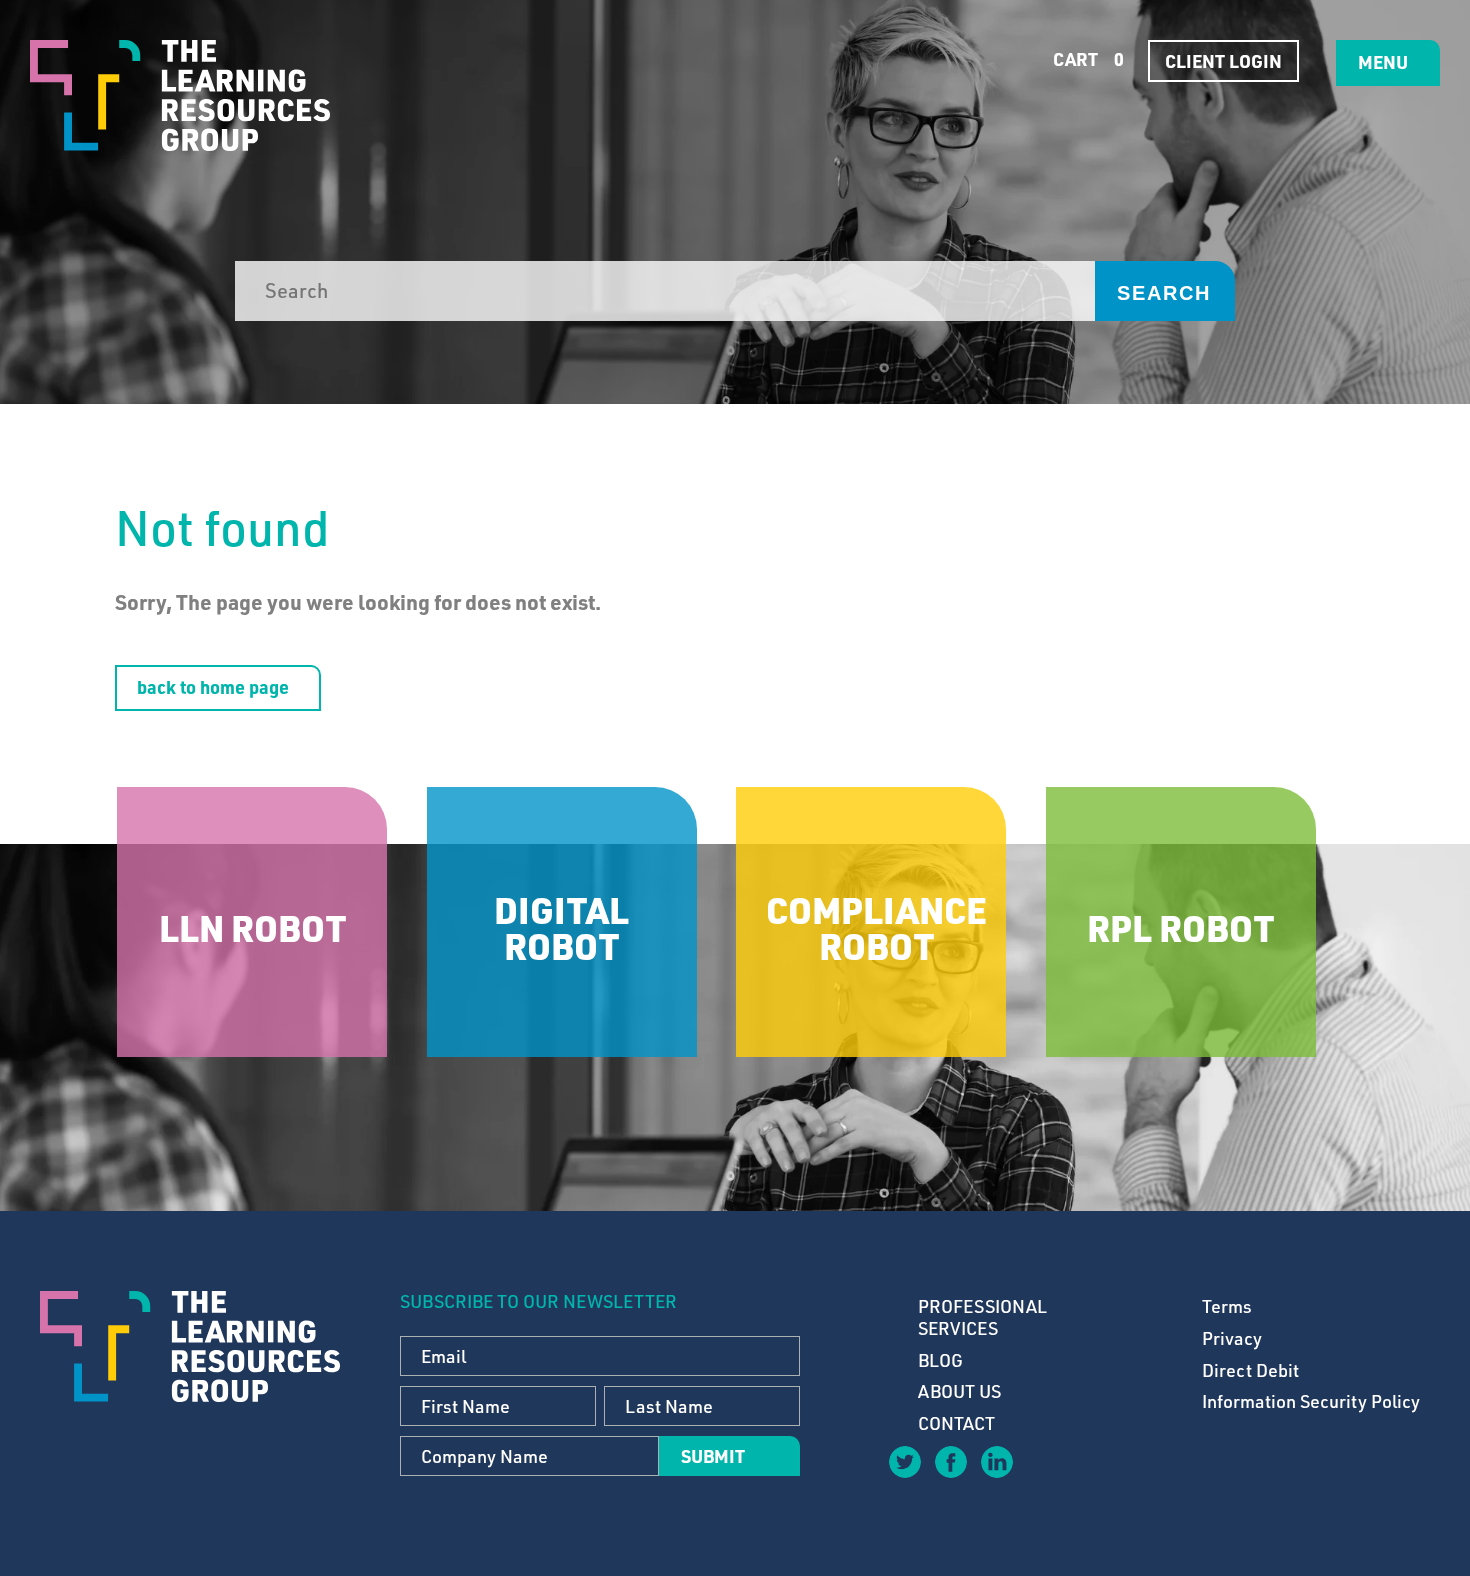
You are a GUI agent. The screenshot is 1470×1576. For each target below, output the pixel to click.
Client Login (1223, 61)
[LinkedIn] (996, 1461)
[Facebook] (950, 1461)
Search (1164, 293)
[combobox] (665, 291)
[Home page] (180, 95)
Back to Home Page (213, 687)
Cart (1086, 59)
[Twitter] (904, 1461)
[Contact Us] (1042, 1476)
